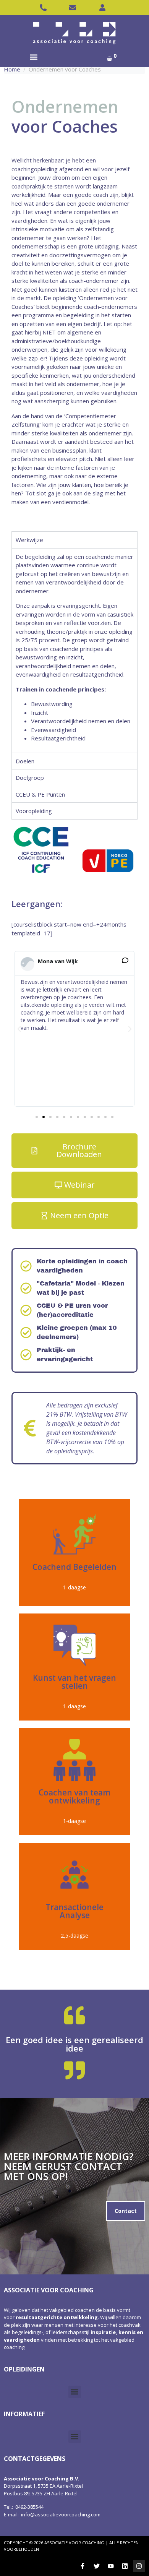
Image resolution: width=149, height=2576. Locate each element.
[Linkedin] (125, 2566)
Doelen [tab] (25, 761)
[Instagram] (139, 2566)
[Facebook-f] (83, 2566)
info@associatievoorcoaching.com (61, 2514)
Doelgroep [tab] (30, 778)
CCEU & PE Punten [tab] (40, 794)
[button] (33, 57)
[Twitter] (97, 2566)
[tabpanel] (74, 650)
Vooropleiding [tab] (34, 811)
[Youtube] (111, 2566)
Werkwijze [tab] (29, 540)
